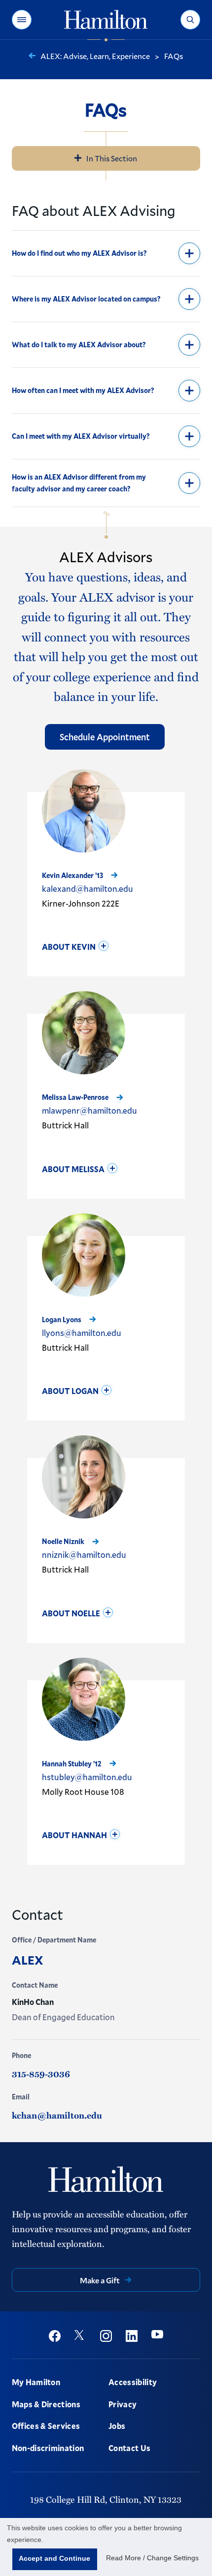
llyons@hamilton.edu (82, 1333)
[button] (22, 20)
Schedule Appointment (105, 737)
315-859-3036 (41, 2074)
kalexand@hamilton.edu (88, 889)
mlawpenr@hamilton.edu (89, 1110)
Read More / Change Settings (152, 2558)
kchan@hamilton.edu (57, 2115)
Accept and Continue (54, 2558)
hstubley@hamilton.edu (87, 1777)
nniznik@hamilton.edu (84, 1555)
